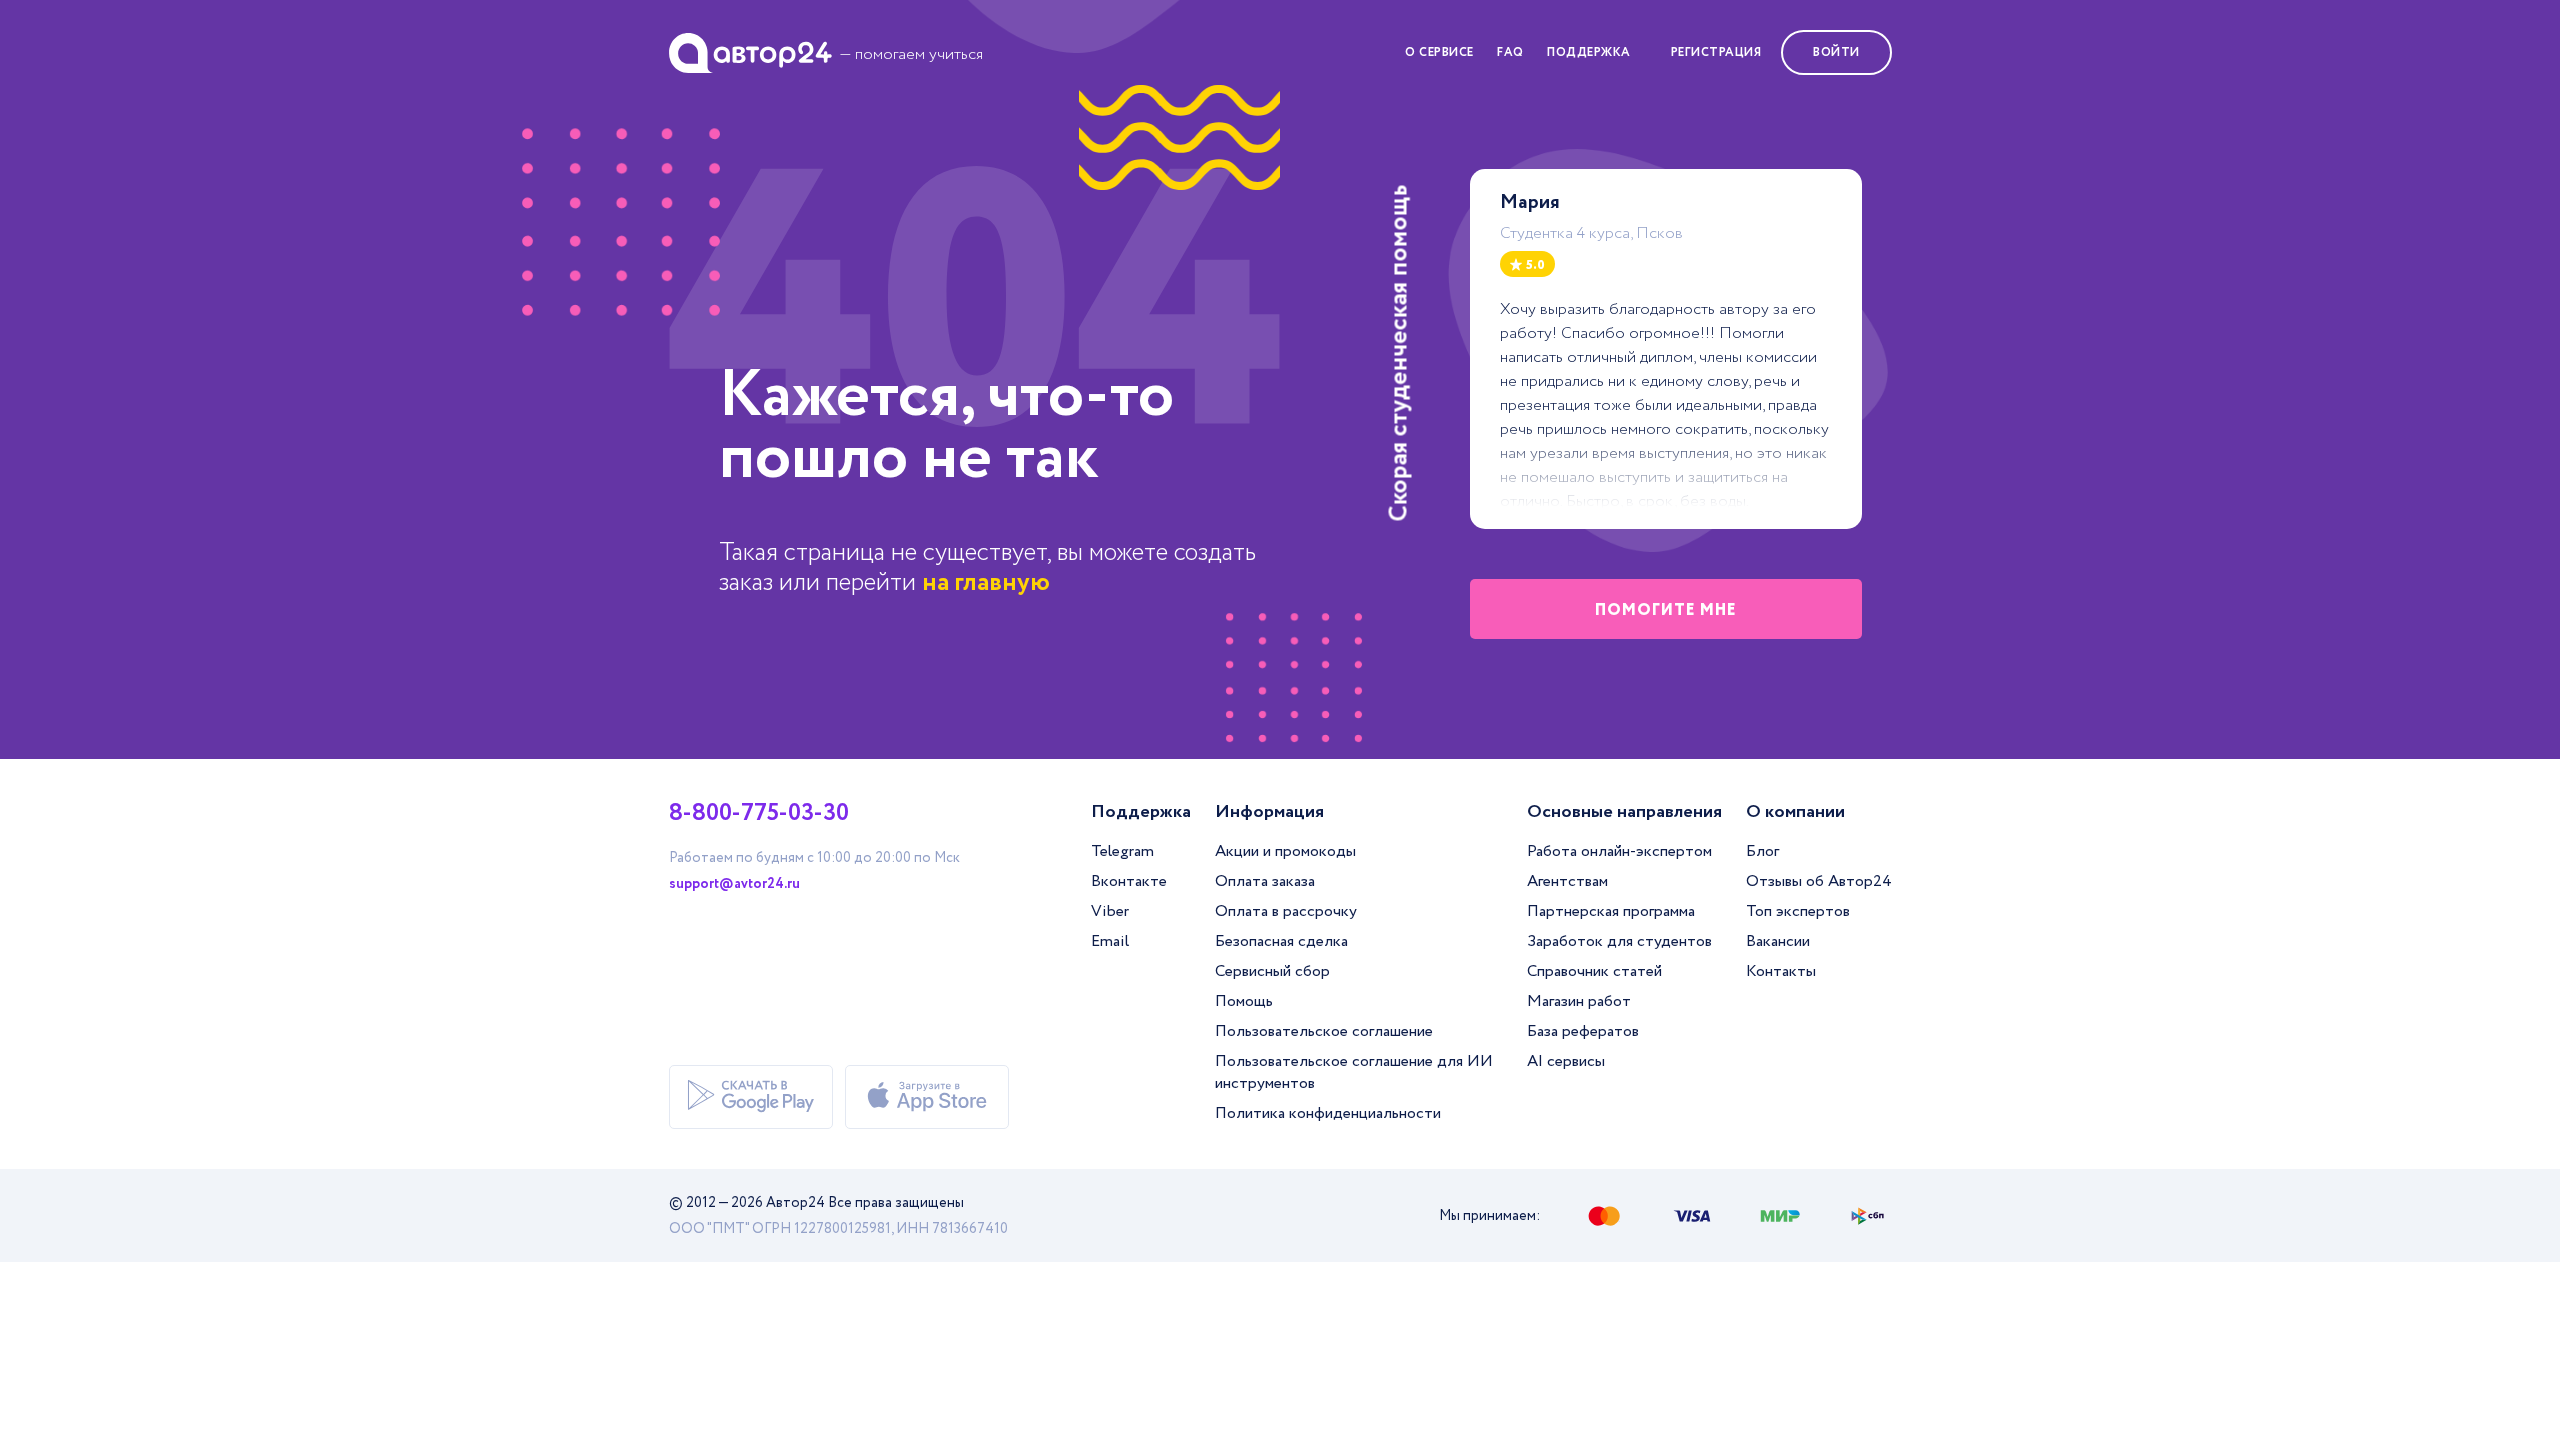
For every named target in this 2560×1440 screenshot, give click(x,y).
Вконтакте (1129, 881)
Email (1110, 941)
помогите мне (1666, 610)
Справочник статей (1594, 971)
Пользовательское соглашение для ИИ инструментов (1354, 1072)
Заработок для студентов (1619, 941)
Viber (1110, 911)
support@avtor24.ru (734, 884)
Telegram (1122, 851)
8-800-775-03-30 (759, 814)
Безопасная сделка (1281, 941)
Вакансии (1778, 941)
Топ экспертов (1798, 911)
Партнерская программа (1611, 911)
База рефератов (1583, 1031)
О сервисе (1439, 52)
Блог (1762, 851)
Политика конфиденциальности (1328, 1113)
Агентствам (1567, 881)
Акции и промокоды (1285, 851)
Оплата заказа (1265, 881)
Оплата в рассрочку (1286, 911)
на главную (986, 582)
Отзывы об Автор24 (1819, 881)
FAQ (1510, 52)
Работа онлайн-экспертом (1619, 851)
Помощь (1244, 1001)
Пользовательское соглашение (1324, 1031)
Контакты (1781, 971)
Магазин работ (1579, 1001)
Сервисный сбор (1272, 971)
